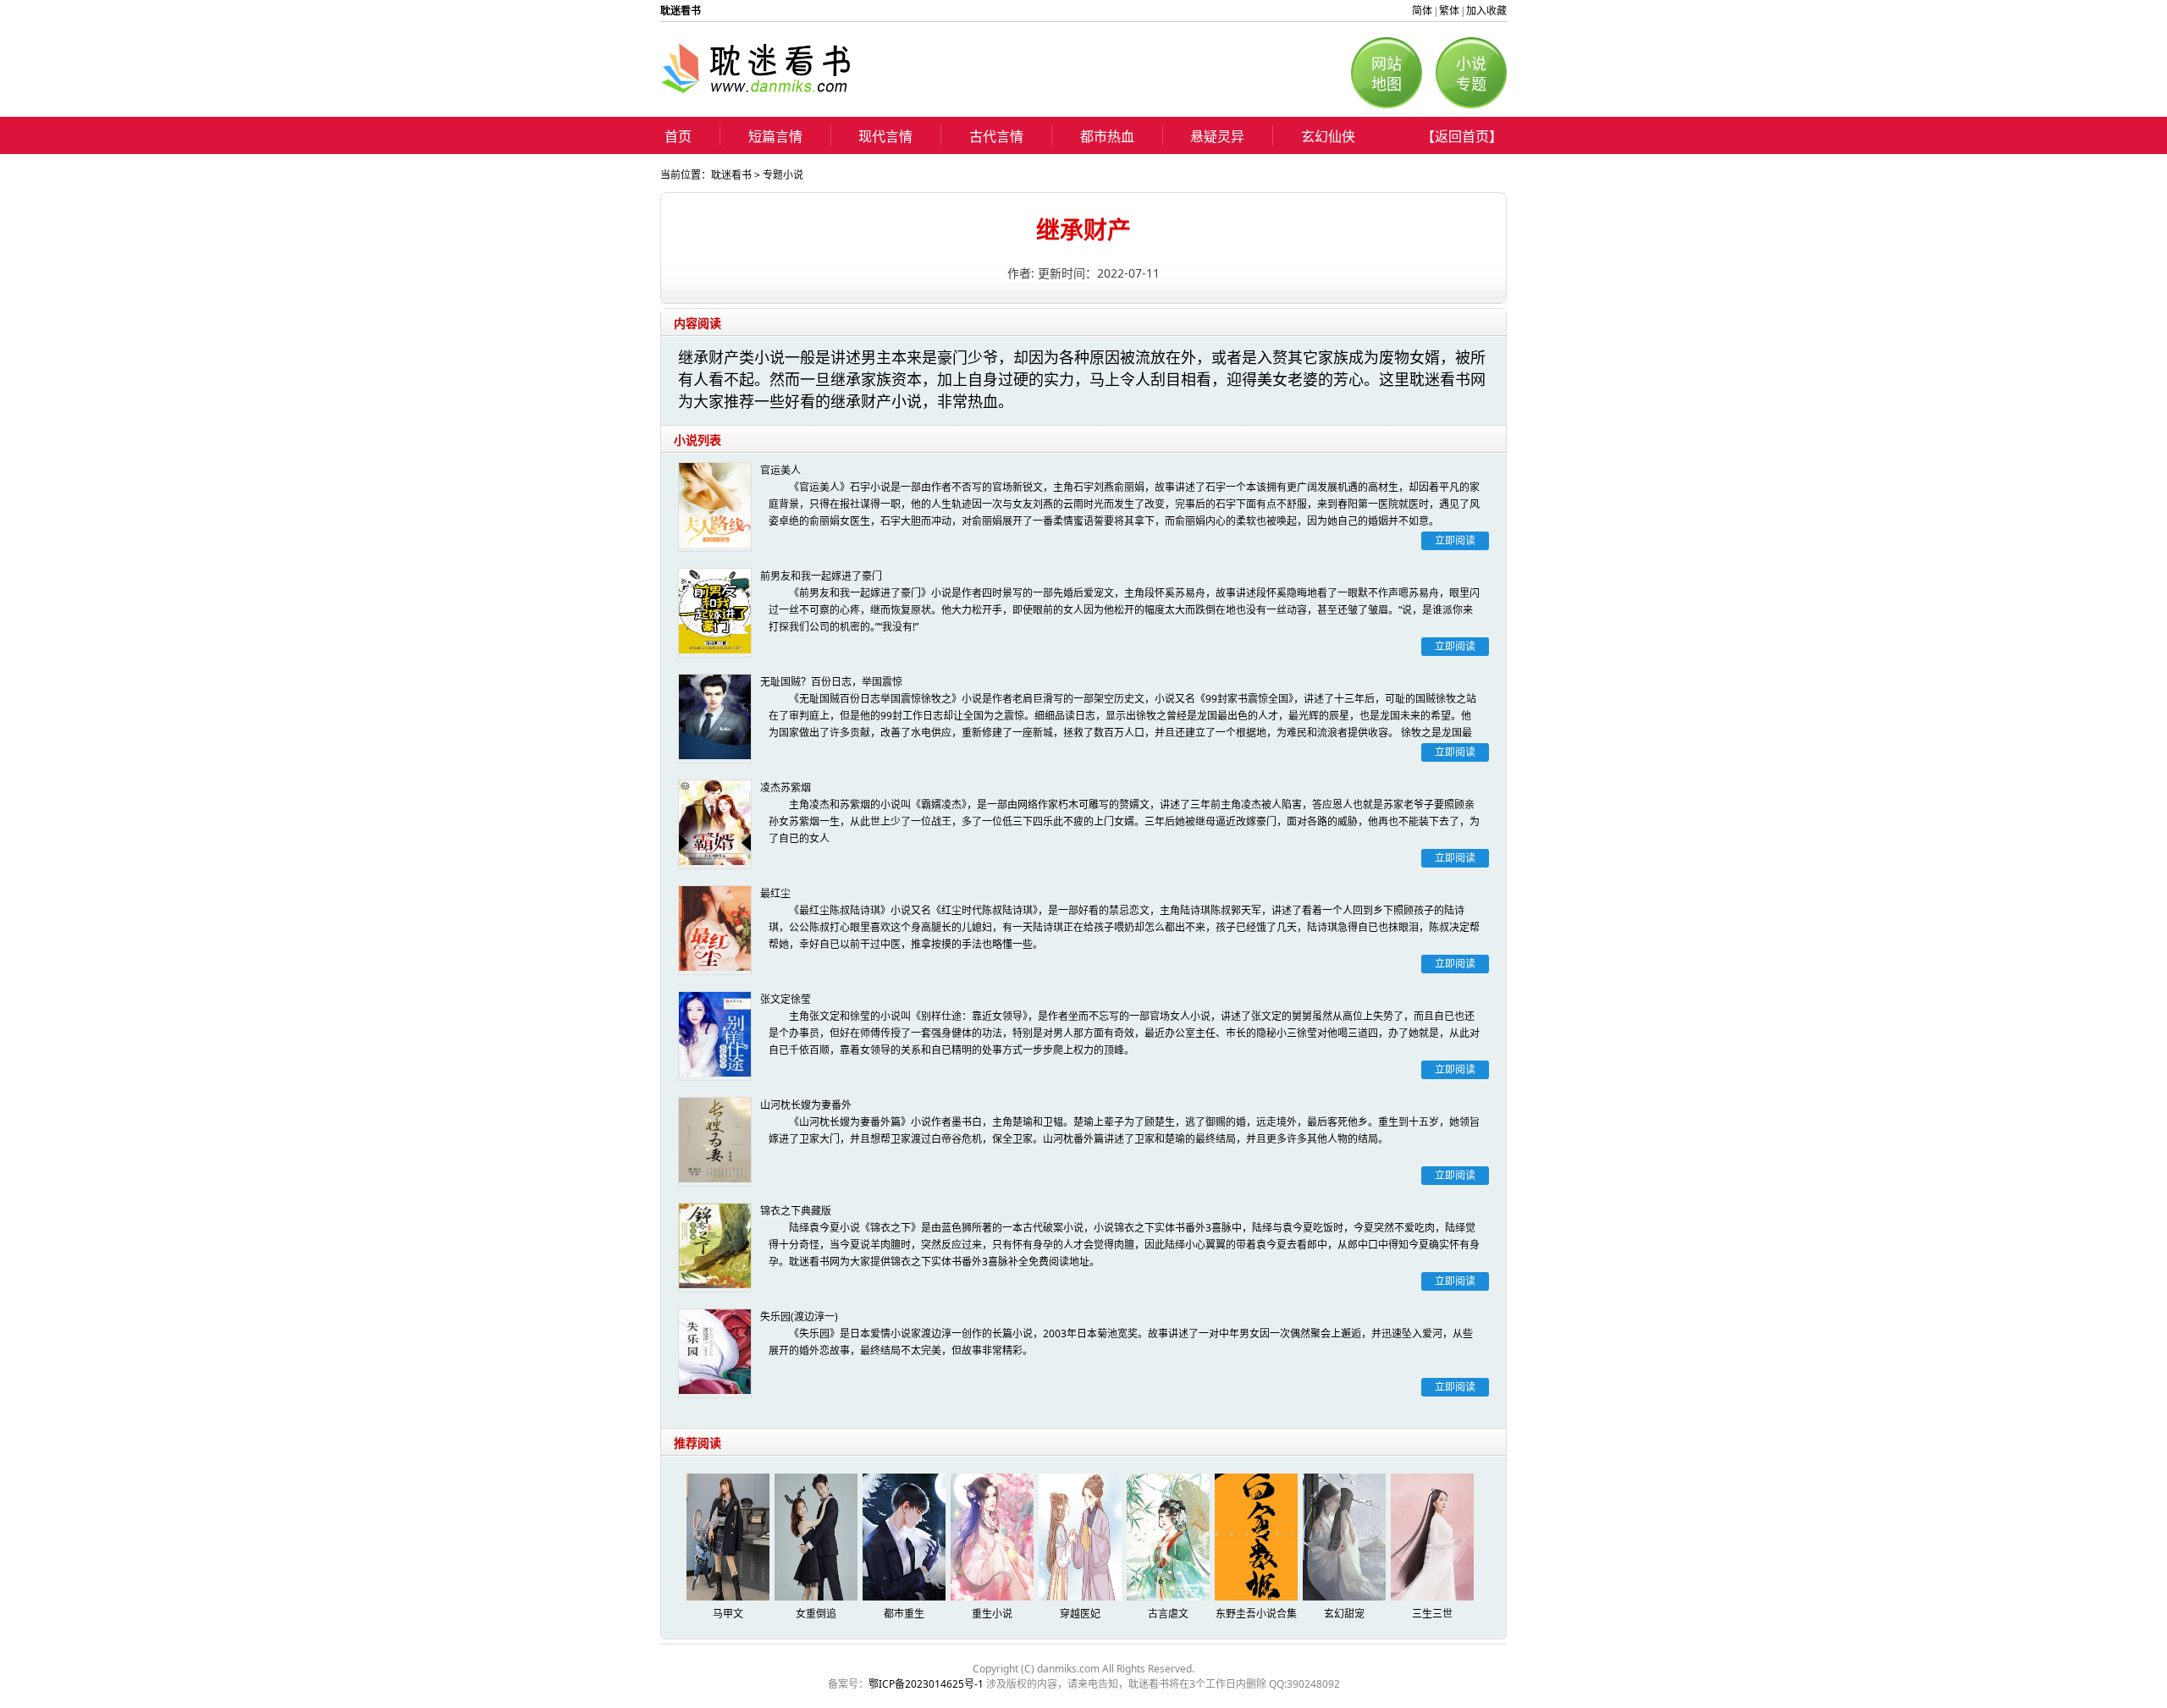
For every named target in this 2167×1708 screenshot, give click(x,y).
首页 (678, 136)
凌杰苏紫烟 (786, 788)
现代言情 (885, 136)
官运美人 (780, 470)
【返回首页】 (1462, 136)
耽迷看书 (731, 175)
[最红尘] (715, 930)
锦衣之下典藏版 (796, 1211)
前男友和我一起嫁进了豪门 (821, 576)
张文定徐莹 (786, 999)
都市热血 (1107, 136)
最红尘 (775, 893)
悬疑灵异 (1217, 136)
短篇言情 (775, 136)
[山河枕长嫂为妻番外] (715, 1142)
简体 (1422, 11)
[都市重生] (905, 1597)
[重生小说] (993, 1597)
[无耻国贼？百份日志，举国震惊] (715, 719)
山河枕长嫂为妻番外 (806, 1105)
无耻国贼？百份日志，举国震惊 (831, 682)
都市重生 (904, 1614)
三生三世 (1432, 1614)
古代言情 (996, 136)
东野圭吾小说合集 (1256, 1614)
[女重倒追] (817, 1597)
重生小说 (992, 1614)
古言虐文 (1168, 1614)
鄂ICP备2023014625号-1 (926, 1684)
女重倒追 (816, 1614)
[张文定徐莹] (715, 1036)
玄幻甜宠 (1344, 1614)
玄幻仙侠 (1328, 136)
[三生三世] (1433, 1597)
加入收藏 (1486, 11)
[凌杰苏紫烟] (715, 824)
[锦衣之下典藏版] (715, 1248)
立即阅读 (1455, 540)
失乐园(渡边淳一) (799, 1317)
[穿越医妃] (1081, 1597)
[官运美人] (715, 507)
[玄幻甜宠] (1345, 1597)
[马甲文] (729, 1597)
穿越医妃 (1080, 1614)
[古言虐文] (1169, 1597)
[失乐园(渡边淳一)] (715, 1353)
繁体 (1449, 11)
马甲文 (728, 1614)
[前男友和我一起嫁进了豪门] (715, 613)
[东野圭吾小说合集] (1257, 1597)
